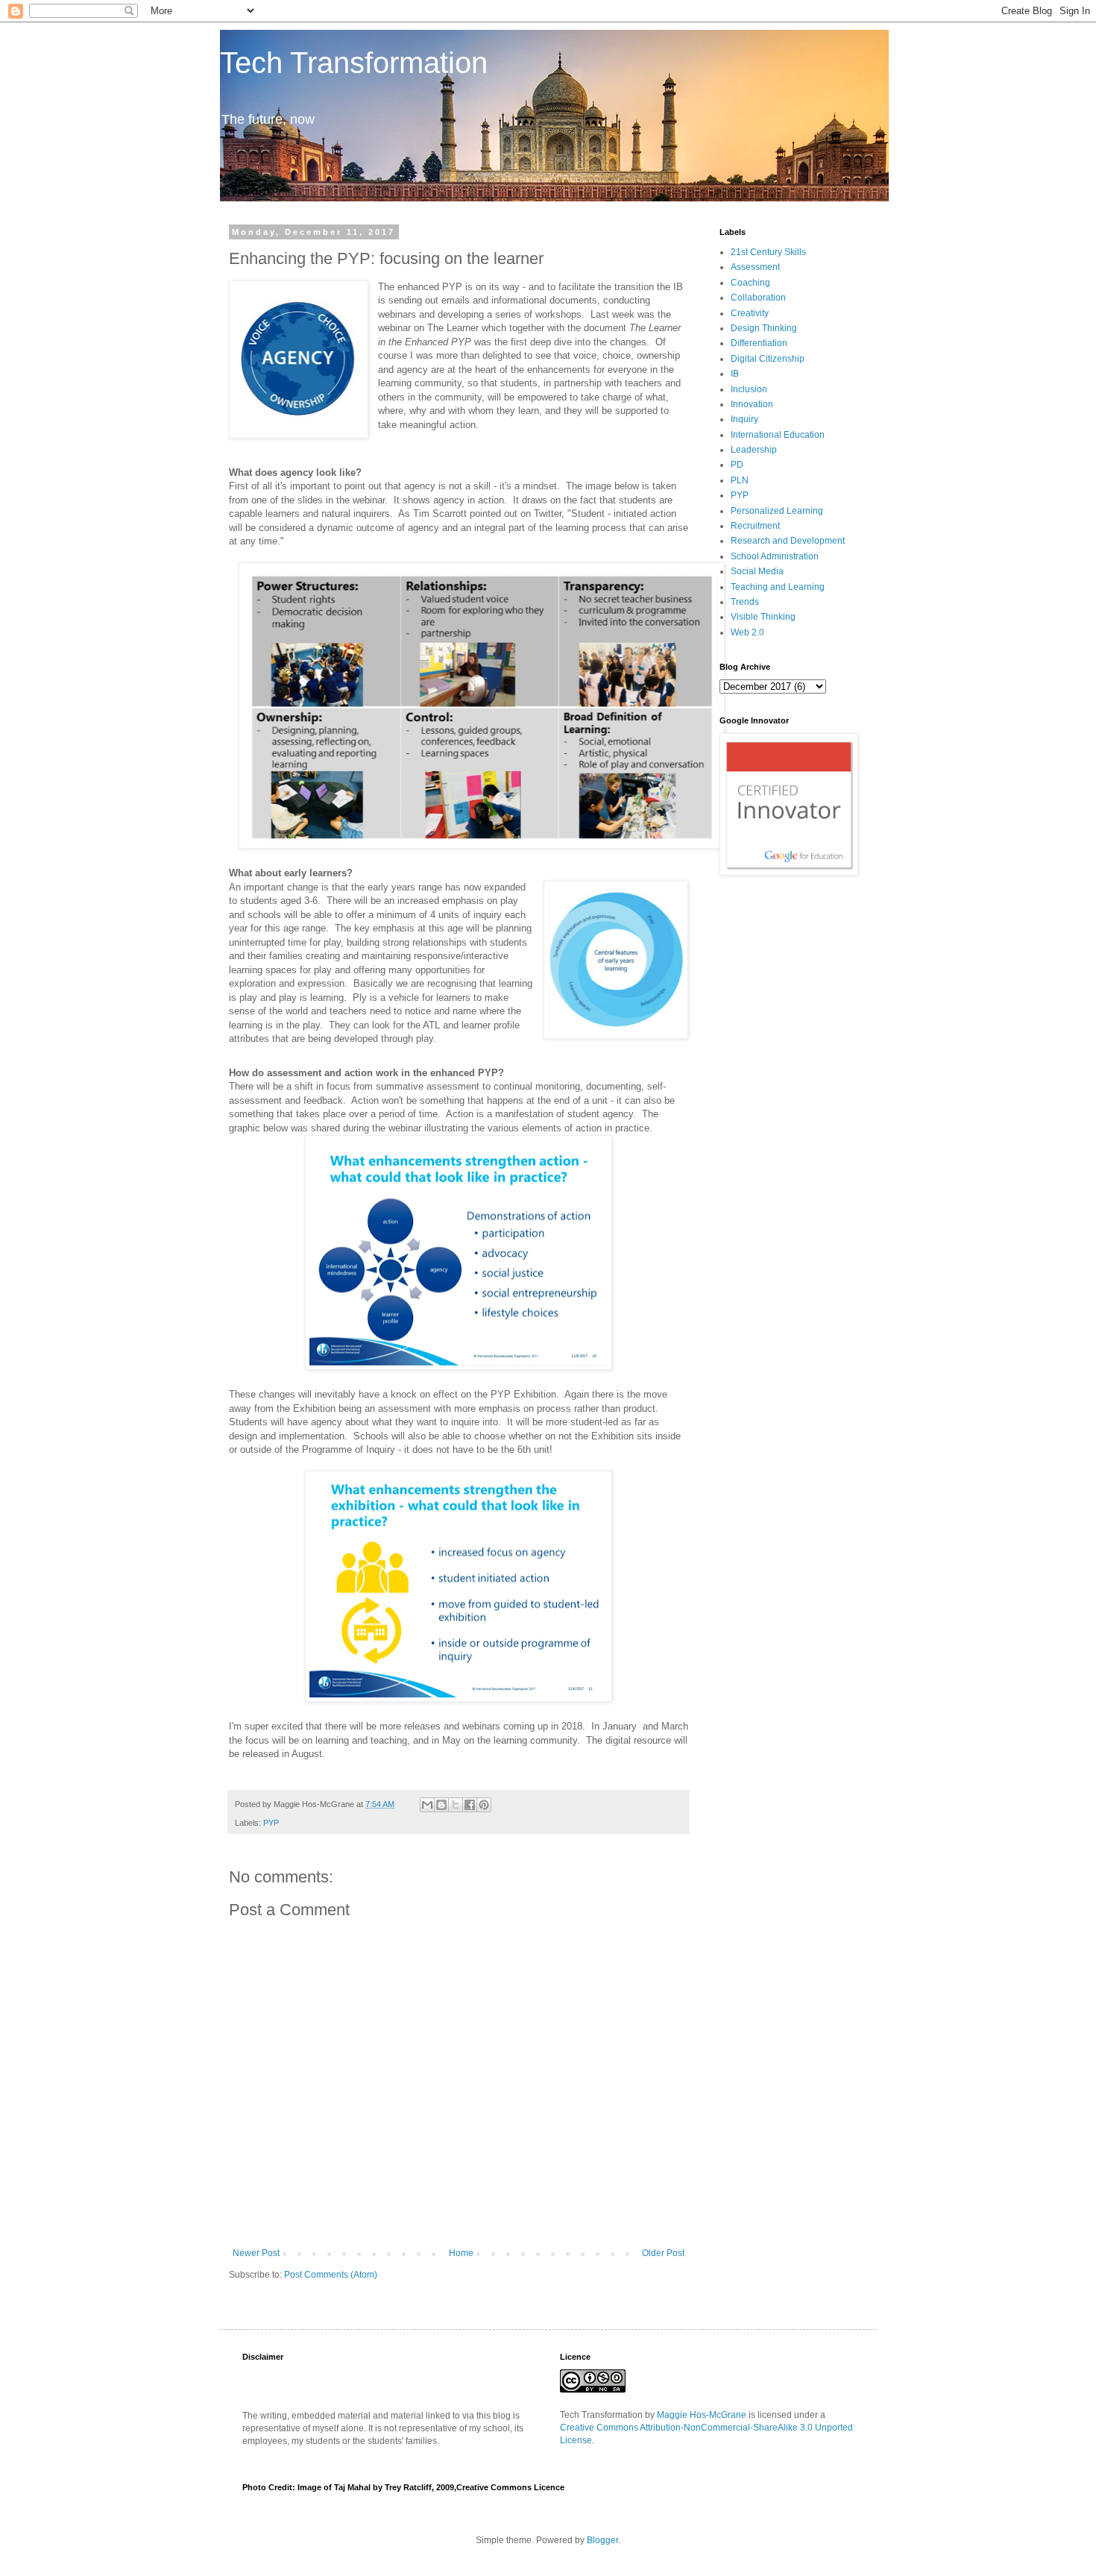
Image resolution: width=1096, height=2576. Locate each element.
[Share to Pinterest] (484, 1805)
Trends (745, 602)
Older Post (663, 2253)
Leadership (754, 450)
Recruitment (755, 526)
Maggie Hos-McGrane (702, 2415)
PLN (740, 480)
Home (461, 2253)
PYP (271, 1823)
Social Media (757, 571)
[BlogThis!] (441, 1805)
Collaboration (758, 298)
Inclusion (749, 389)
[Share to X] (456, 1805)
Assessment (755, 267)
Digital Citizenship (768, 359)
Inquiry (744, 419)
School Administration (775, 556)
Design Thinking (764, 328)
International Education (778, 435)
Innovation (752, 404)
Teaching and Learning (778, 587)
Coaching (750, 283)
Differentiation (759, 343)
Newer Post (256, 2253)
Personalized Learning (777, 511)
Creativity (750, 313)
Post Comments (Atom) (331, 2275)
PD (737, 465)
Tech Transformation (354, 63)
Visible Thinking (763, 617)
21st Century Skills (768, 252)
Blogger (602, 2540)
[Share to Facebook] (470, 1805)
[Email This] (427, 1805)
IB (735, 374)
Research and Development (788, 541)
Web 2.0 (747, 632)
